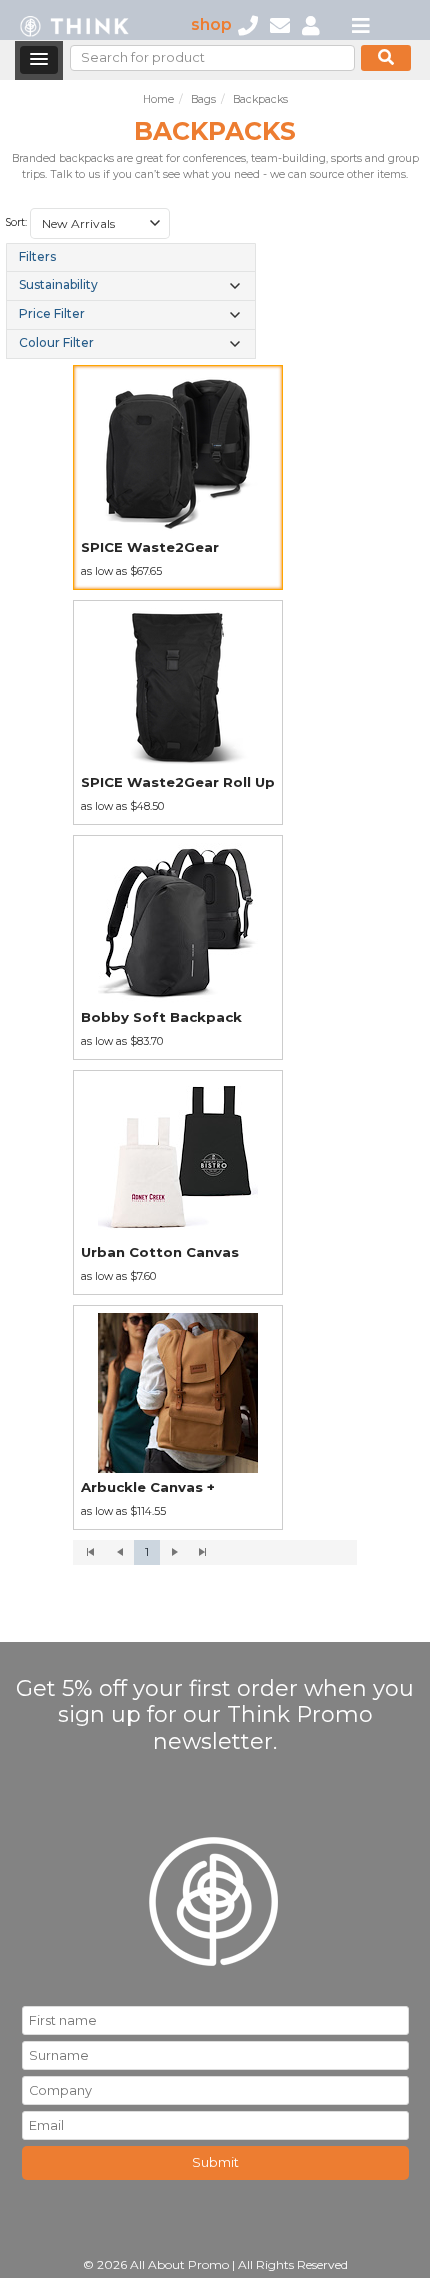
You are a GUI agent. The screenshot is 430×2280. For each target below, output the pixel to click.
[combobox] (100, 224)
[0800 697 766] (248, 24)
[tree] (131, 300)
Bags (203, 99)
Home (158, 99)
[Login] (311, 24)
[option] (178, 477)
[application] (215, 1553)
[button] (39, 60)
